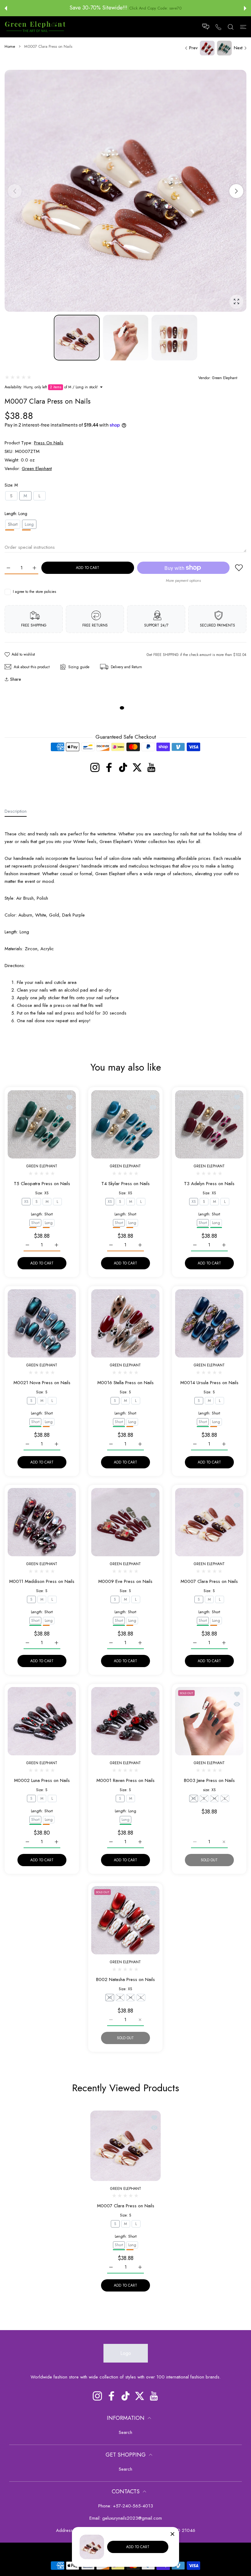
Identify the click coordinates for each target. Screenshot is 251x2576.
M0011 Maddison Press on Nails (42, 1582)
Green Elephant (225, 378)
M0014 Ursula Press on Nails (209, 1382)
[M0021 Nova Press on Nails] (42, 1323)
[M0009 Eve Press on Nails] (125, 1522)
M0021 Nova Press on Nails (42, 1382)
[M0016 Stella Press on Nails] (125, 1323)
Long (49, 1222)
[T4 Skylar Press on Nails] (125, 1124)
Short (13, 524)
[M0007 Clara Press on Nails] (209, 1522)
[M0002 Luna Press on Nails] (42, 1721)
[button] (6, 8)
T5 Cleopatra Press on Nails (42, 1184)
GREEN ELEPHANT (42, 1166)
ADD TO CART (138, 2547)
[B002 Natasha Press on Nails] (125, 1920)
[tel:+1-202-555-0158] (218, 27)
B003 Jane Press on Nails (209, 1781)
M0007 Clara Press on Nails (209, 1582)
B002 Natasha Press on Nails (125, 1979)
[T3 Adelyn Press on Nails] (209, 1124)
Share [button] (16, 679)
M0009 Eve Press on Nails (125, 1582)
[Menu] (243, 26)
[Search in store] (231, 26)
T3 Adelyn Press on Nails (209, 1184)
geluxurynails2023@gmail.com (132, 2518)
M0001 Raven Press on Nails (125, 1781)
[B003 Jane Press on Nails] (209, 1721)
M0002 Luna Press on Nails (42, 1781)
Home (10, 47)
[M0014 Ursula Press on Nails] (209, 1323)
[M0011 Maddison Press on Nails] (42, 1522)
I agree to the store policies (34, 592)
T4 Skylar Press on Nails (125, 1184)
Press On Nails (49, 443)
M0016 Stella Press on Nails (125, 1382)
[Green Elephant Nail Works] (35, 27)
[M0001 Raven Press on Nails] (125, 1721)
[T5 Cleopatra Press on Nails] (42, 1124)
